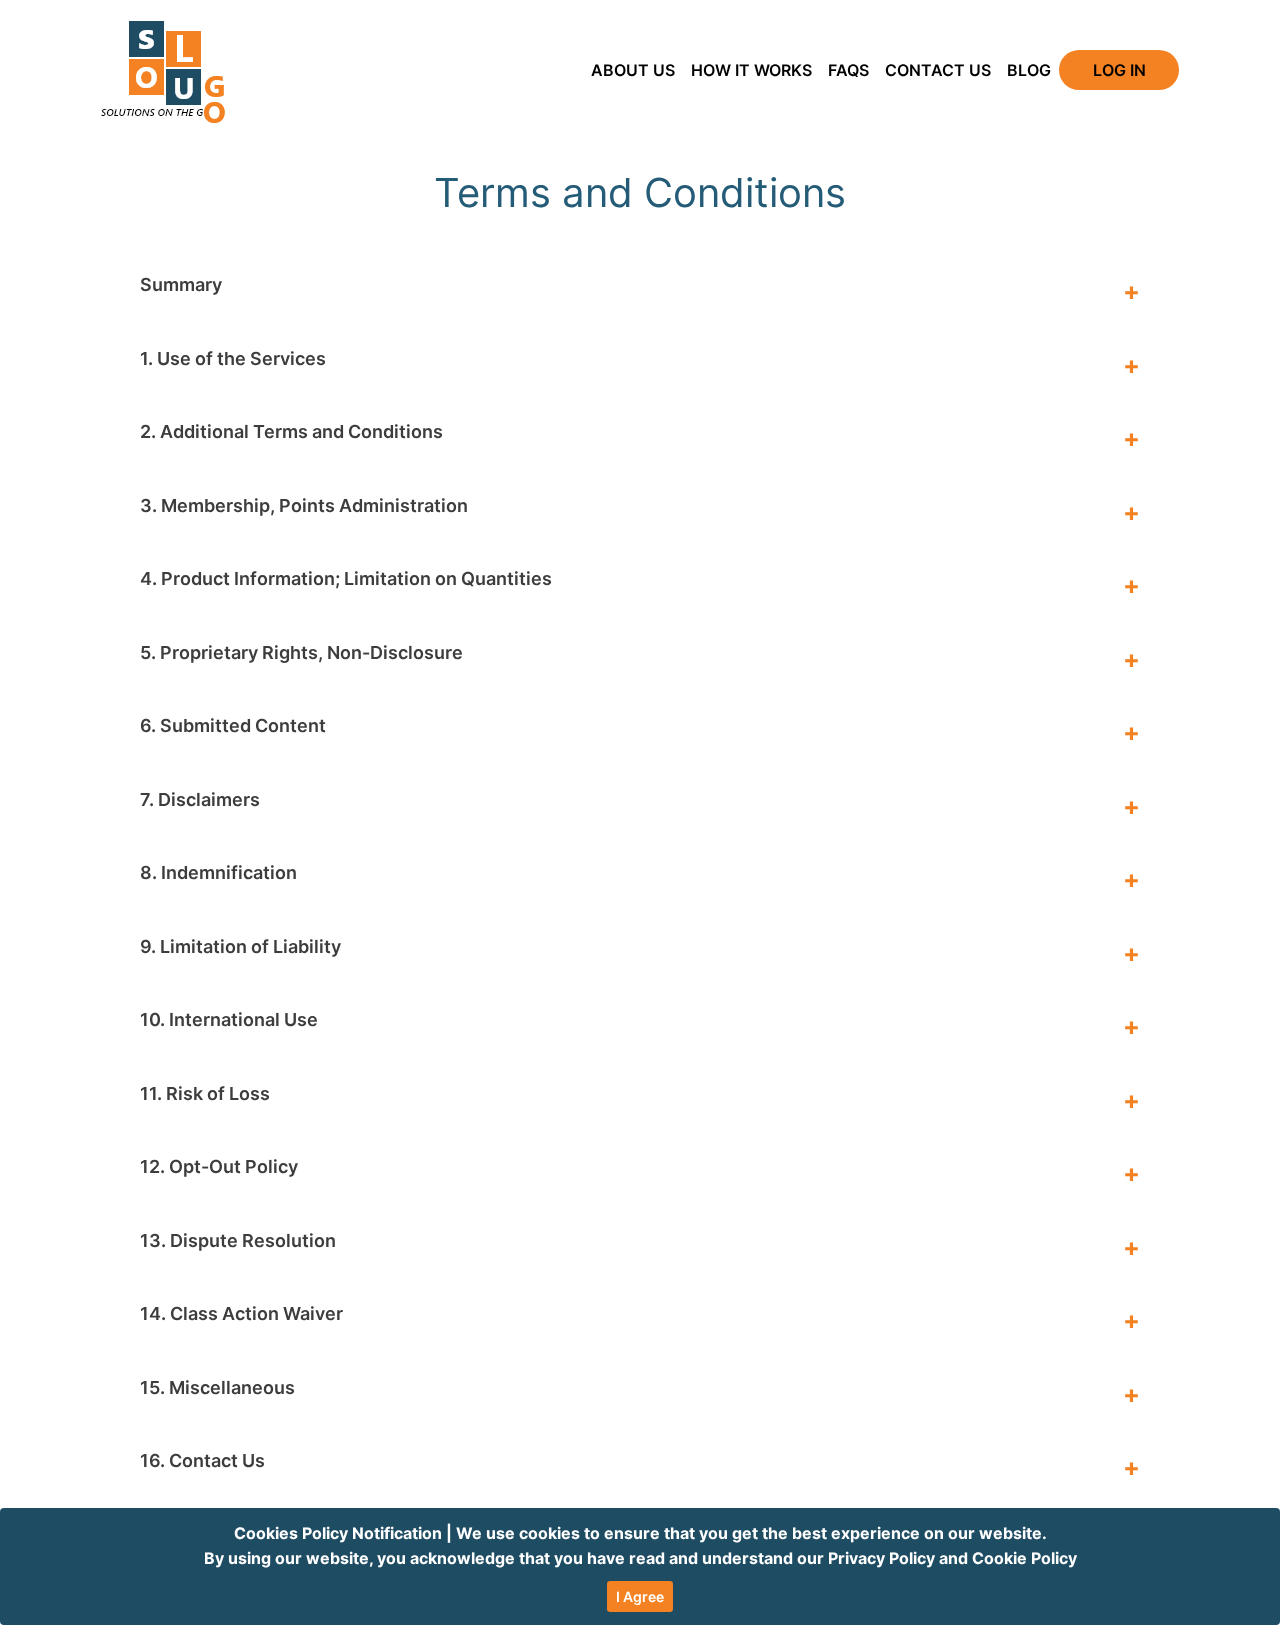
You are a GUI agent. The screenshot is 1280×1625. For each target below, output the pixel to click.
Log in (1119, 70)
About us (633, 70)
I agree (640, 1596)
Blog (1029, 70)
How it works (751, 70)
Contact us (938, 70)
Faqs (848, 70)
